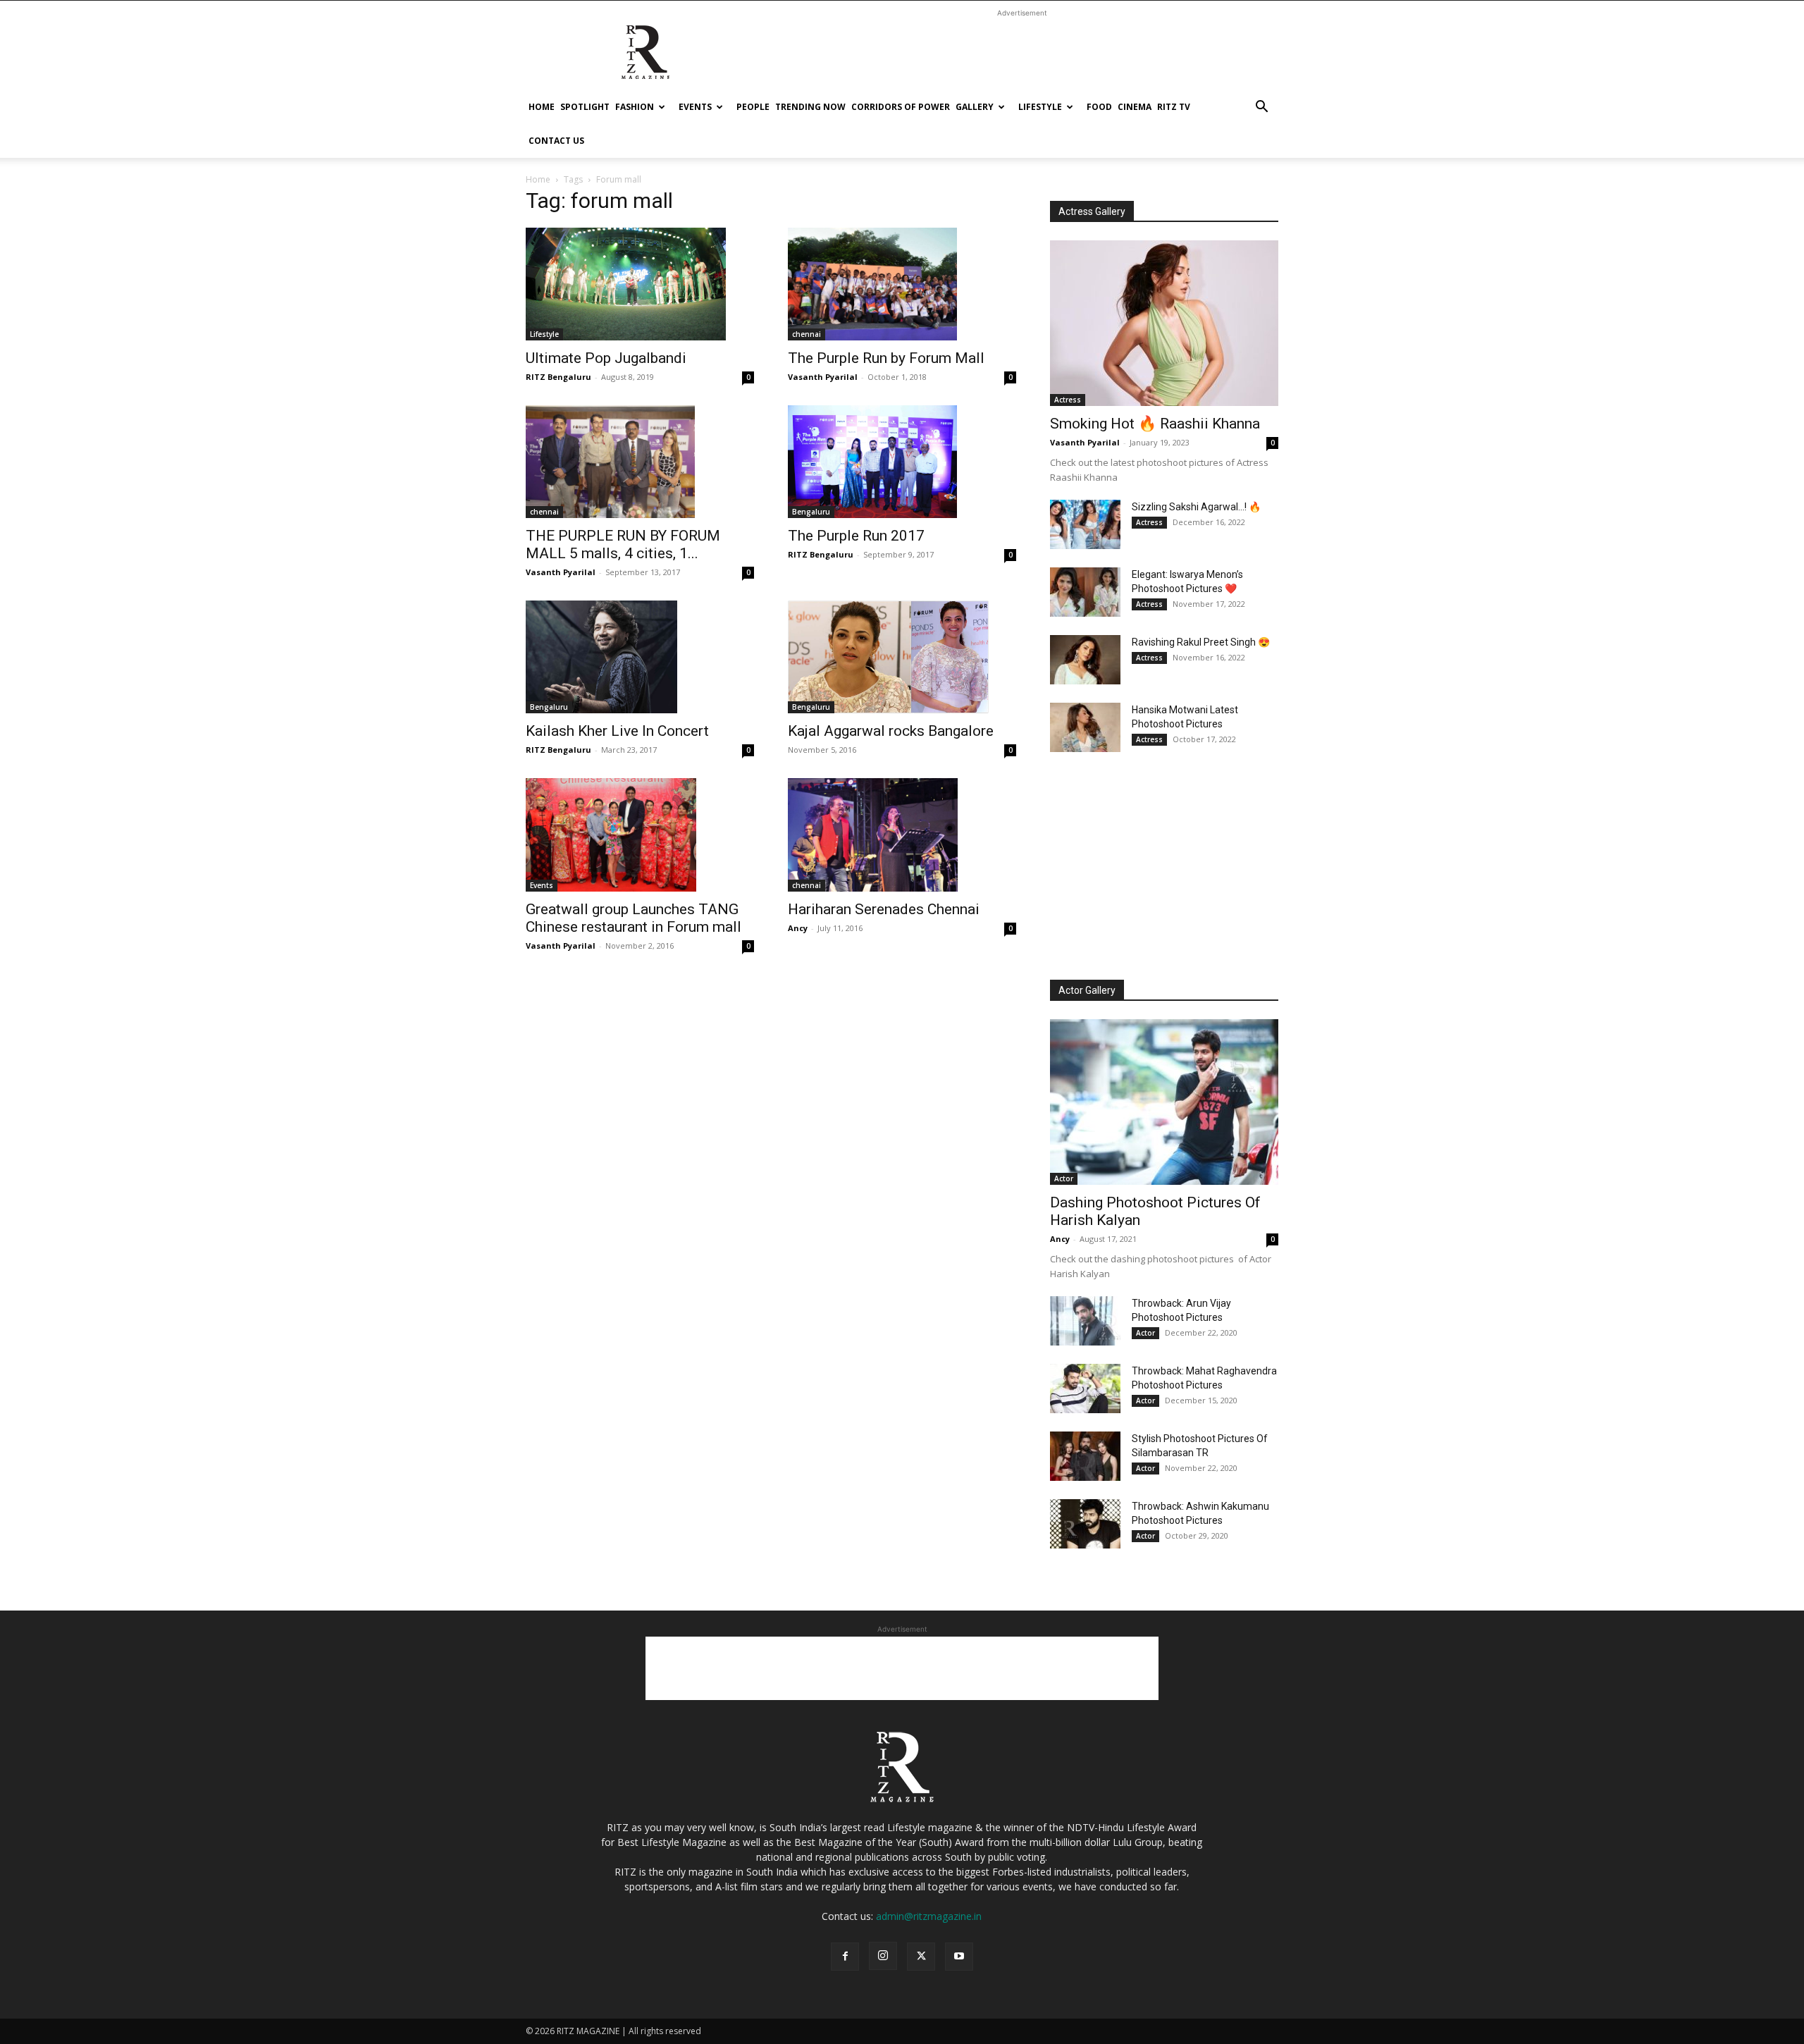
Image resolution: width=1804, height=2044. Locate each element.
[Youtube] (959, 1957)
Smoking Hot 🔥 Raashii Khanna (1155, 424)
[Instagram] (883, 1956)
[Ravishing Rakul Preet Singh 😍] (1085, 660)
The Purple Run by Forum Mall (886, 358)
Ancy (798, 928)
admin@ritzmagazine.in (929, 1916)
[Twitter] (921, 1957)
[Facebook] (845, 1957)
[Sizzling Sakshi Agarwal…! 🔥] (1085, 524)
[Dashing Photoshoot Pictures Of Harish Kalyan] (1164, 1102)
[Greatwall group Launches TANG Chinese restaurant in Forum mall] (640, 835)
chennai (807, 334)
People (753, 107)
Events (695, 107)
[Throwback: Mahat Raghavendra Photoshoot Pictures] (1085, 1389)
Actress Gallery (1092, 211)
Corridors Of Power (901, 107)
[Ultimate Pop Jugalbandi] (640, 284)
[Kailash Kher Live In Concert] (640, 657)
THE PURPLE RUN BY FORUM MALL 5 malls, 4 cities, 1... (623, 544)
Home (542, 107)
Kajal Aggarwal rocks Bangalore (891, 731)
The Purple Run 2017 (856, 536)
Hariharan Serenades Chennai (884, 909)
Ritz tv (1174, 107)
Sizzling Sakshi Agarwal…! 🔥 (1196, 507)
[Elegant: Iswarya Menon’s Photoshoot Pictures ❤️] (1085, 592)
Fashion (635, 107)
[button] (1261, 108)
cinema (1135, 107)
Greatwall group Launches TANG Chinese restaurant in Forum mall (634, 918)
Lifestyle (1040, 107)
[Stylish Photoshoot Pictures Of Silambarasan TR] (1085, 1456)
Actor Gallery (1087, 990)
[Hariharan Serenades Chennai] (902, 835)
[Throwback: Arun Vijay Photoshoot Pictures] (1085, 1321)
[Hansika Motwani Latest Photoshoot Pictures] (1085, 727)
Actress (1068, 400)
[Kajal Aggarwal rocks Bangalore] (902, 657)
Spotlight (585, 107)
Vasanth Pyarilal (823, 377)
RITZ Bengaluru (558, 377)
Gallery (975, 107)
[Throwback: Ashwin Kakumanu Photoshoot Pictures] (1085, 1524)
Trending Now (810, 107)
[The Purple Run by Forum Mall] (902, 284)
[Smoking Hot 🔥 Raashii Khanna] (1164, 323)
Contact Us (556, 141)
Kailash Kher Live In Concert (617, 731)
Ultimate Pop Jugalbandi (606, 358)
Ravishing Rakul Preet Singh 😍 (1201, 642)
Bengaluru (811, 512)
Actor (1064, 1178)
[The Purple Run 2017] (902, 462)
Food (1099, 107)
